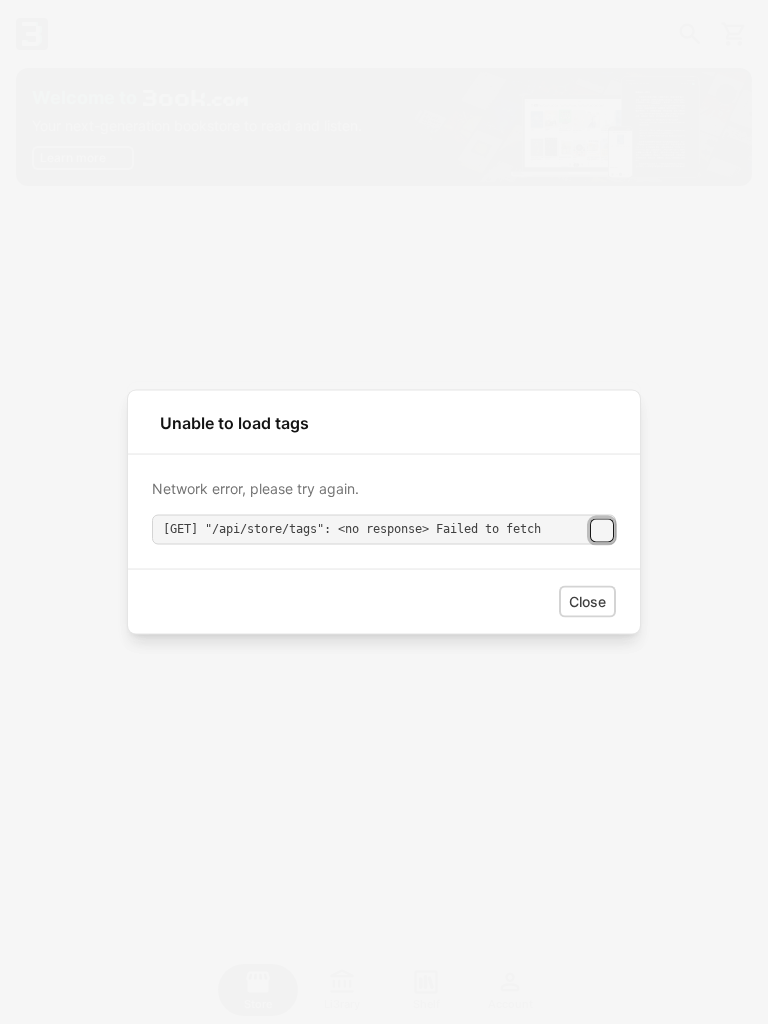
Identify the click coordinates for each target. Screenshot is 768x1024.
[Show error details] (602, 530)
